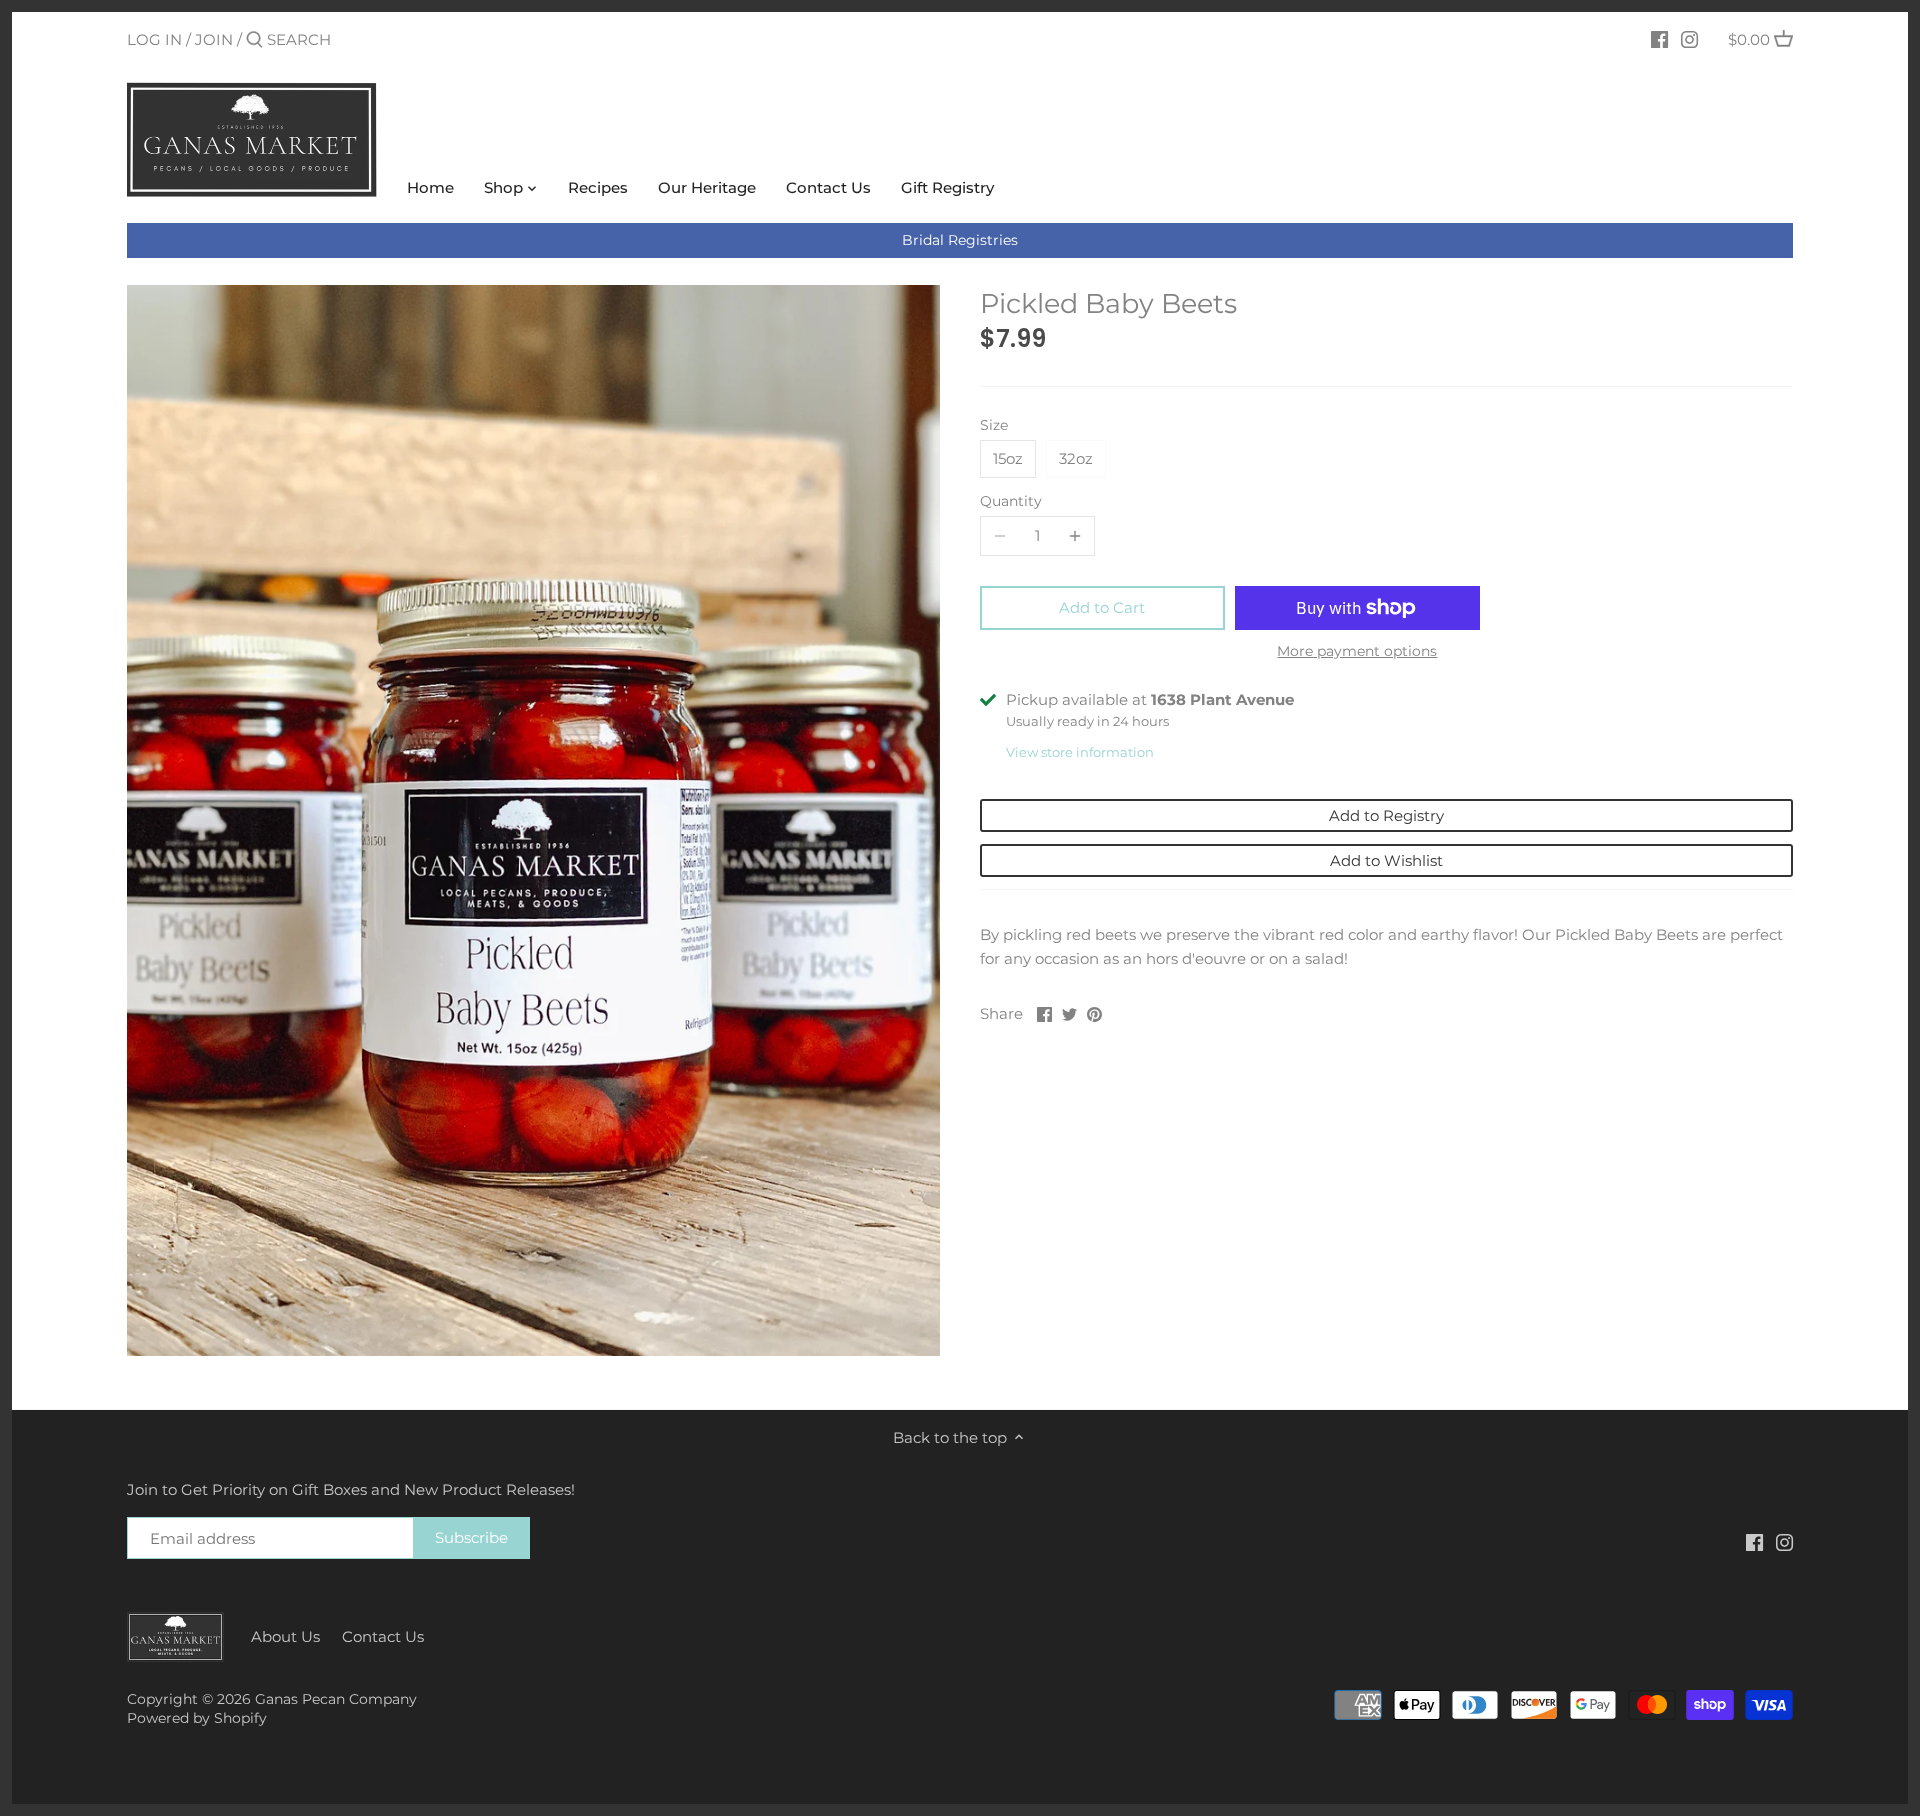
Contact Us (383, 1636)
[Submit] (254, 40)
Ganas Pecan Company (336, 1699)
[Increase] (1075, 536)
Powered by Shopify (197, 1718)
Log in (154, 39)
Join (214, 39)
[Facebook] (1659, 39)
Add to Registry (1386, 815)
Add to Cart (1102, 607)
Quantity (1011, 501)
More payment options (1357, 651)
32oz (1076, 458)
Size (994, 425)
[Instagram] (1689, 39)
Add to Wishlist (1386, 860)
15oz (1008, 458)
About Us (285, 1636)
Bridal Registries (960, 240)
